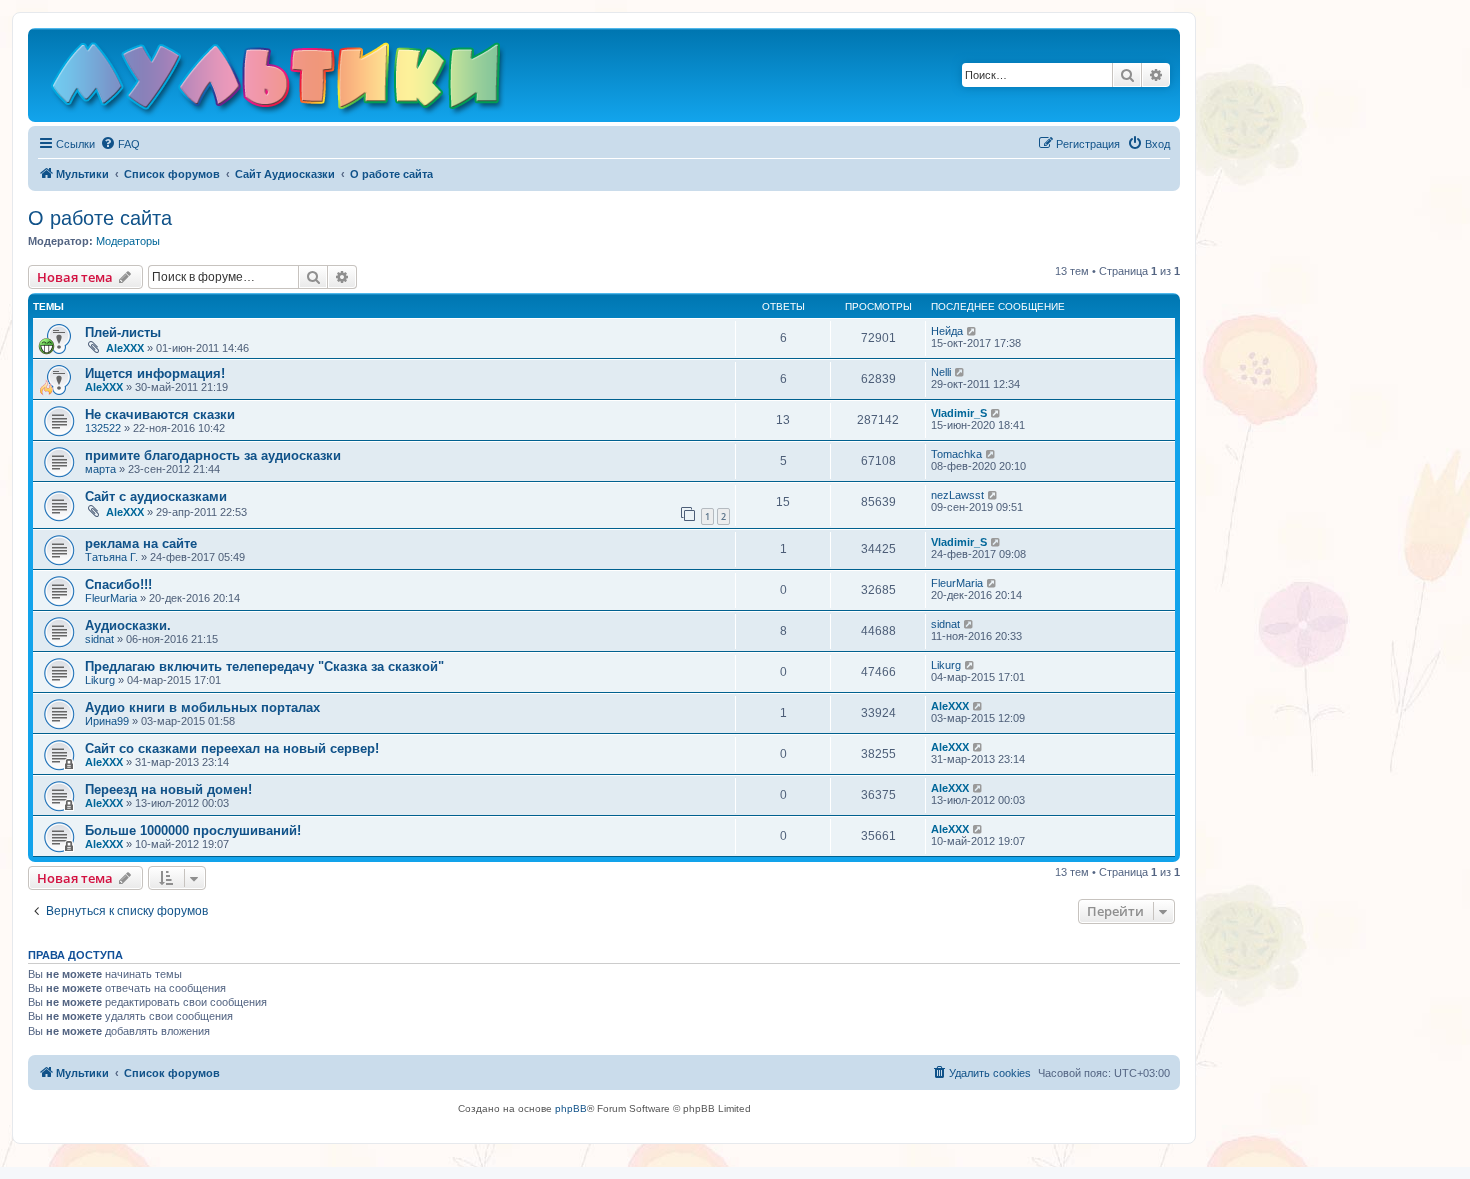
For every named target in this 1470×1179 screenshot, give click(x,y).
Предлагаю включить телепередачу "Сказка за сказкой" (264, 666)
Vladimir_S (959, 413)
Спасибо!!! (118, 584)
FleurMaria (111, 598)
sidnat (99, 639)
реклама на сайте (141, 543)
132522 (103, 428)
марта (100, 469)
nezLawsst (957, 495)
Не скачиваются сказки (160, 414)
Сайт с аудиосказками (156, 496)
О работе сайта (100, 218)
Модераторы (128, 241)
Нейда (947, 331)
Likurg (100, 680)
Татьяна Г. (111, 557)
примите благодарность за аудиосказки (213, 455)
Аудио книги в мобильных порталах (202, 707)
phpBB (571, 1108)
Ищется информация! (155, 373)
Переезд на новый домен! (168, 789)
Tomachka (956, 454)
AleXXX (125, 348)
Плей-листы (123, 332)
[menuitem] (120, 144)
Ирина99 (107, 721)
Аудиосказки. (128, 625)
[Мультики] (279, 80)
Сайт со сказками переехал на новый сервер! (232, 748)
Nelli (941, 372)
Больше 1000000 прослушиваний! (193, 830)
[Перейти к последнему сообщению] (972, 331)
